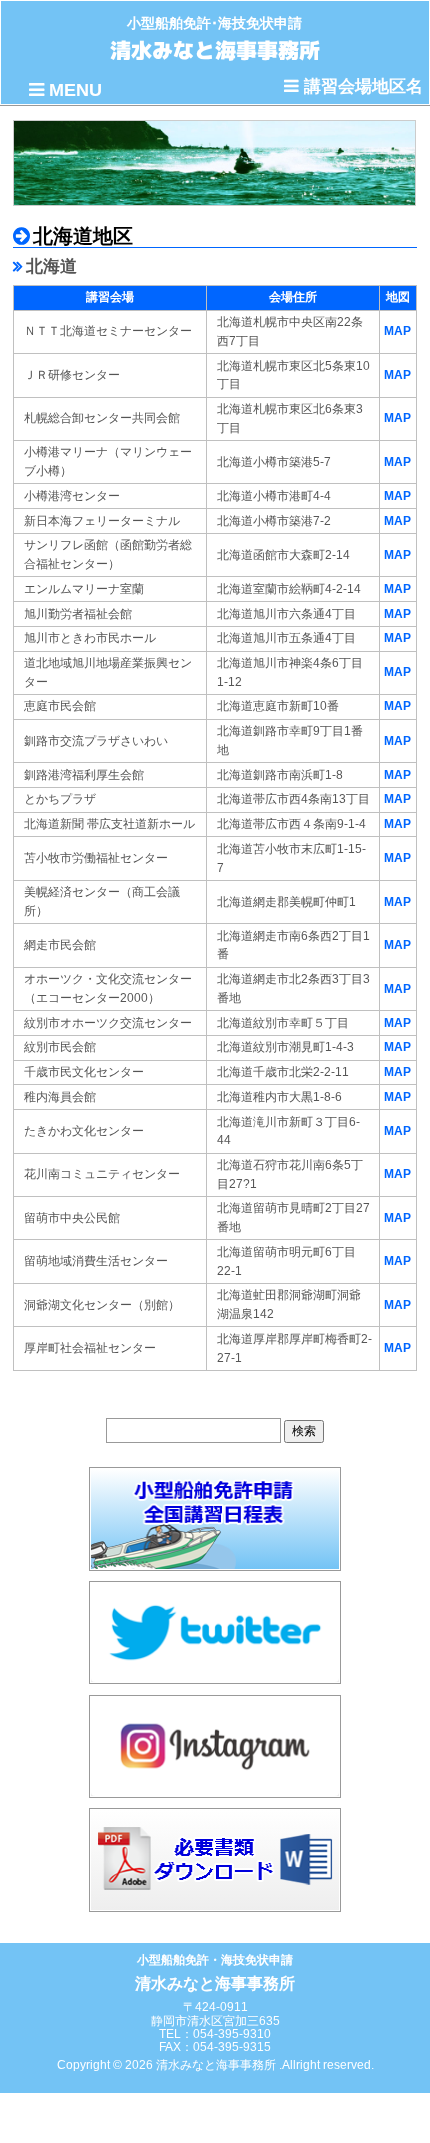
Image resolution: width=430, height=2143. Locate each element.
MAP (397, 331)
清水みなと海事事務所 (215, 50)
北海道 (51, 266)
